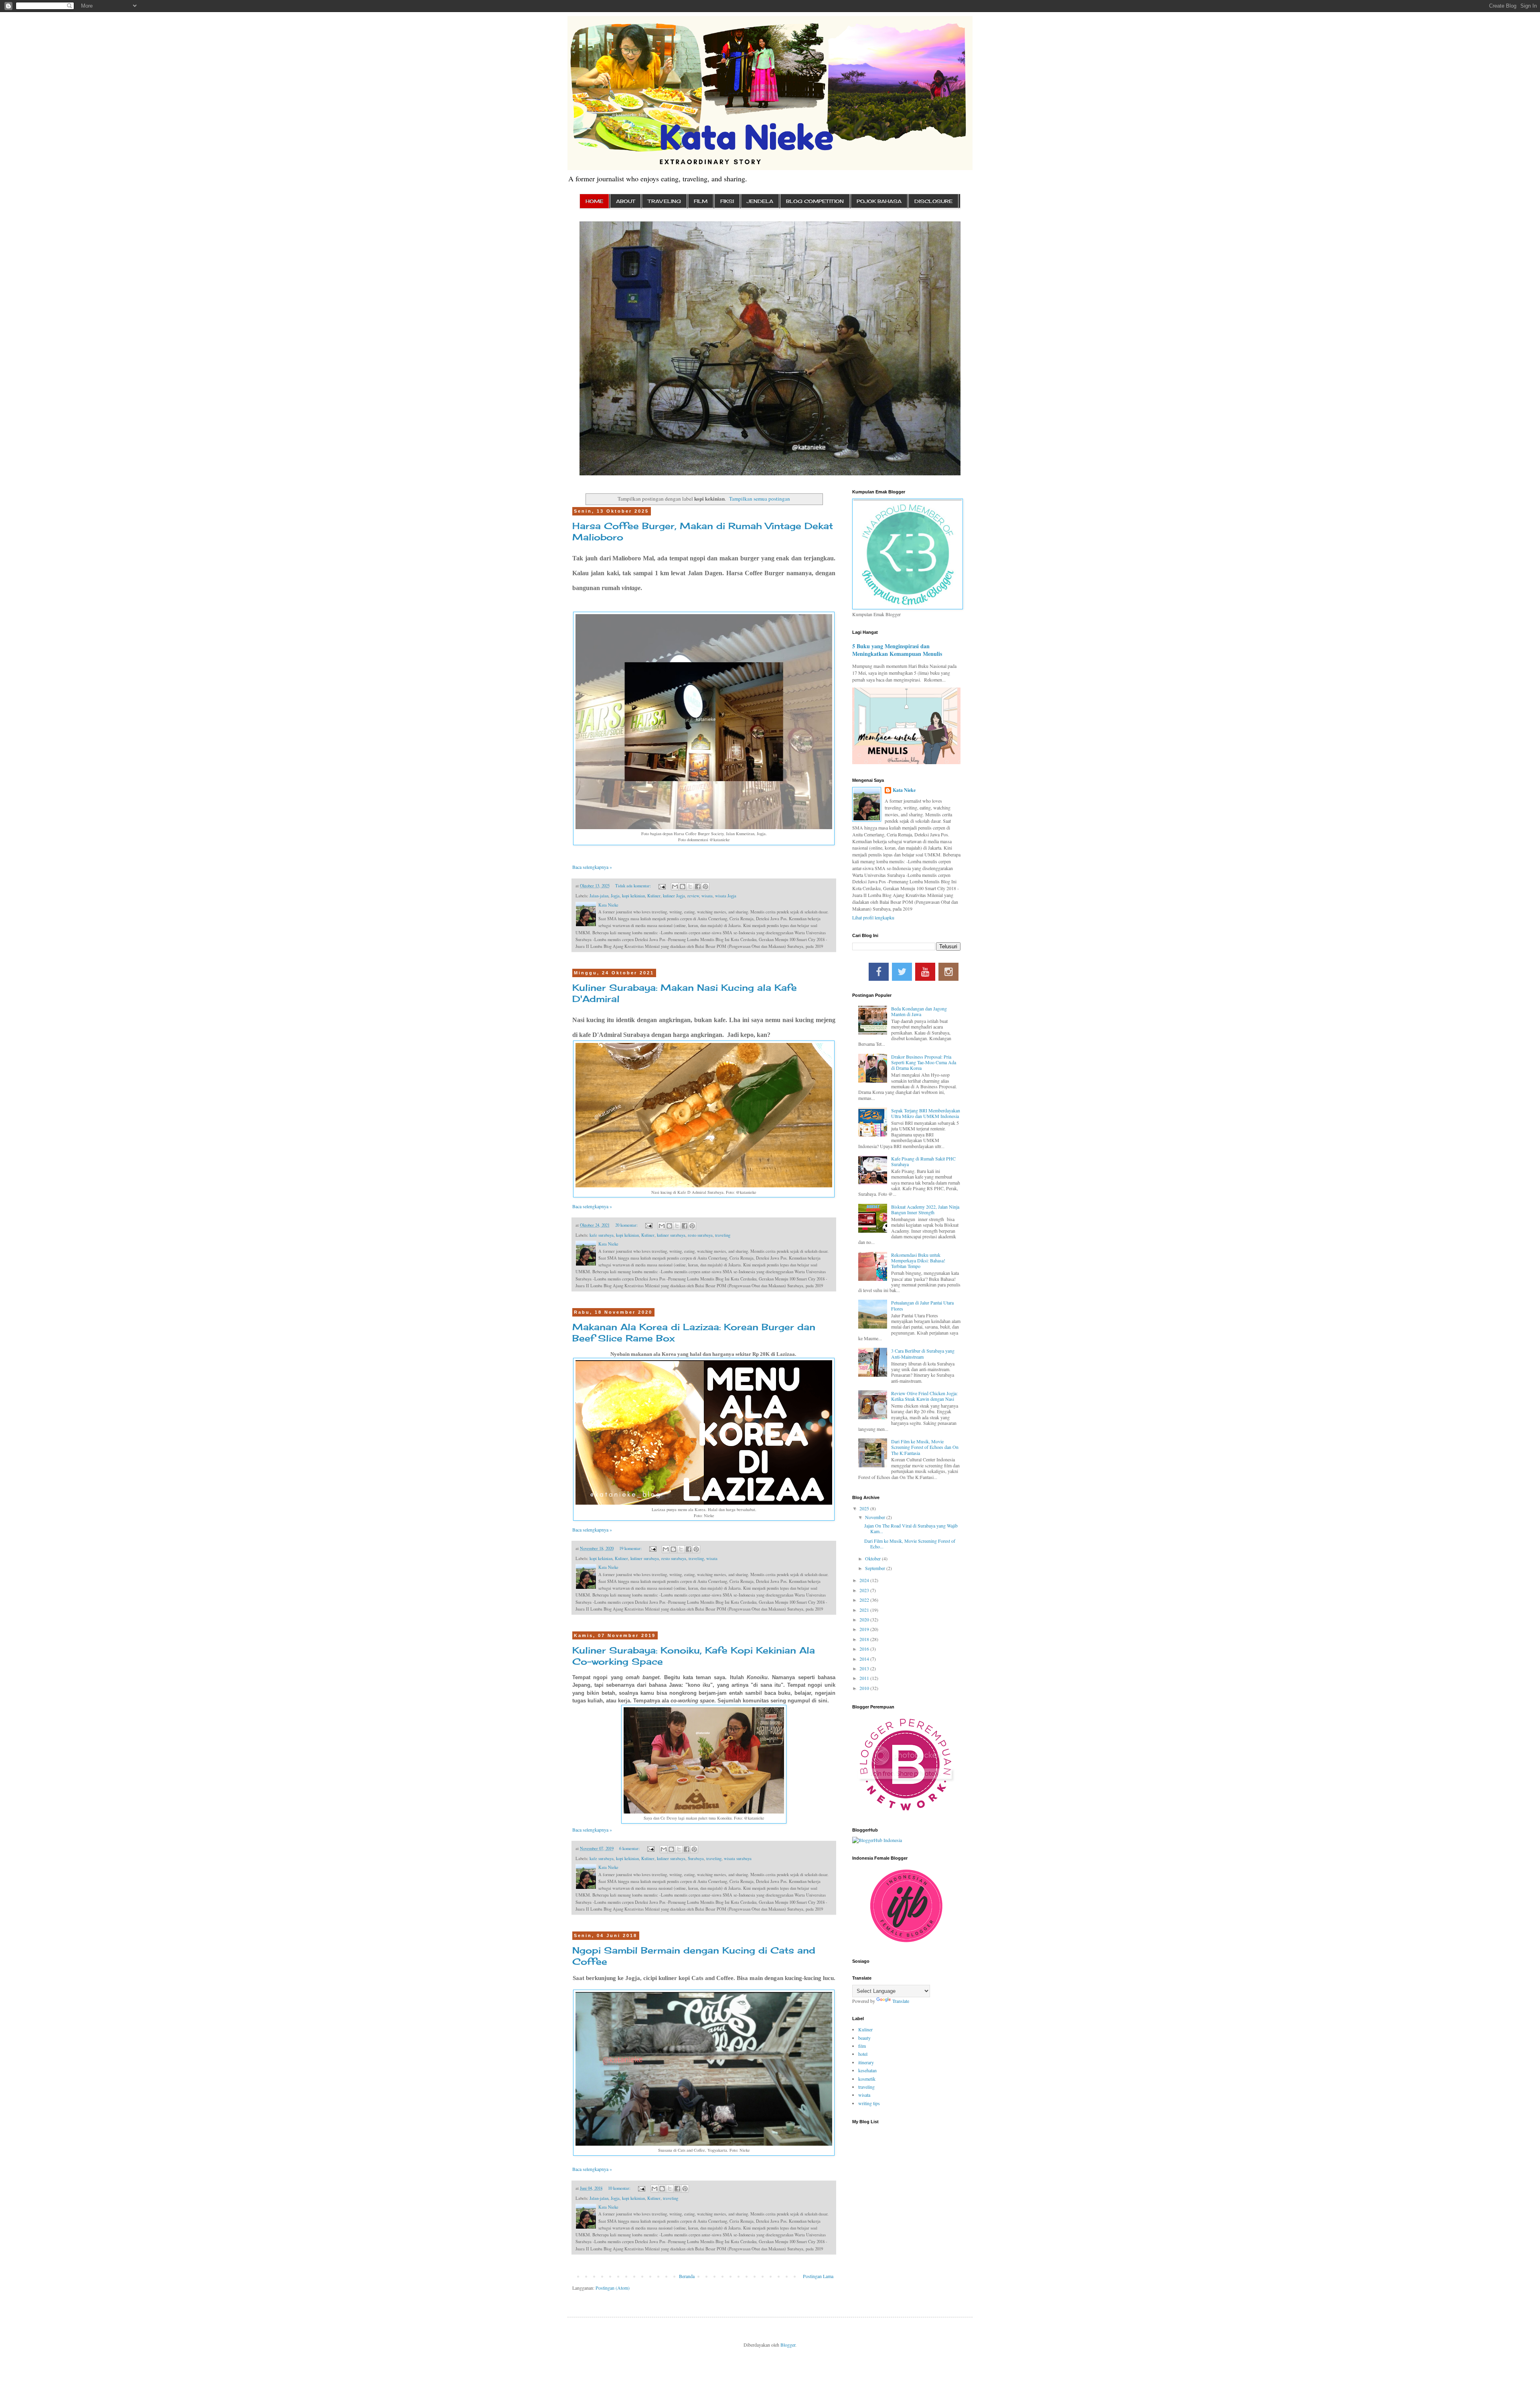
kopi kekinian (633, 896)
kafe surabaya (602, 1235)
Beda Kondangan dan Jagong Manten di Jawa (919, 1011)
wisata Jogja (726, 896)
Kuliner (654, 896)
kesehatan (867, 2070)
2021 (865, 1610)
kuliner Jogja (674, 896)
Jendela (760, 201)
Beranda (687, 2276)
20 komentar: (627, 1225)
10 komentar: (620, 2188)
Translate (901, 2001)
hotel (863, 2054)
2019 (865, 1629)
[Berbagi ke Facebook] (698, 887)
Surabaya (696, 1858)
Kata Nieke (904, 790)
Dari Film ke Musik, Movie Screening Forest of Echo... (910, 1544)
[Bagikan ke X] (690, 887)
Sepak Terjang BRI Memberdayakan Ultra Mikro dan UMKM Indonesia (926, 1113)
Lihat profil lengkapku (873, 917)
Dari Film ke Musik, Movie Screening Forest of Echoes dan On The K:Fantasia (925, 1447)
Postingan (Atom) (613, 2288)
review (693, 896)
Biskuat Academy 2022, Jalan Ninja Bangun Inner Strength (925, 1209)
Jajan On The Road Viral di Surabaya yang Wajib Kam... (911, 1528)
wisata (707, 896)
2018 (865, 1639)
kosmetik (867, 2079)
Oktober (873, 1558)
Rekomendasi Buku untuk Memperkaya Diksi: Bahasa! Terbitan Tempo (918, 1261)
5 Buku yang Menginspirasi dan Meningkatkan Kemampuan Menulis (897, 650)
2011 (865, 1678)
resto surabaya (700, 1235)
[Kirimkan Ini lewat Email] (675, 887)
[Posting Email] (662, 886)
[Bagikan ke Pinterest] (705, 887)
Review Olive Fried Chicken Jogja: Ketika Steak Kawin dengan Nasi (924, 1396)
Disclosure (933, 201)
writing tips (869, 2103)
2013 (865, 1668)
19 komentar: (631, 1548)
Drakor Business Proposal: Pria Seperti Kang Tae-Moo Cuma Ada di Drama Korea (924, 1062)
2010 (865, 1688)
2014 (865, 1659)
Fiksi (727, 201)
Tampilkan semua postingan (760, 499)
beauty (864, 2038)
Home (594, 201)
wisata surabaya (738, 1858)
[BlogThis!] (683, 887)
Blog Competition (815, 201)
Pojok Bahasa (879, 201)
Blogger (788, 2345)
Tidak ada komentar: (634, 886)
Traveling (664, 201)
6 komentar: (630, 1848)
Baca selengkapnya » (592, 867)
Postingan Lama (818, 2276)
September (876, 1568)
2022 (865, 1600)
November (876, 1517)
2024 (865, 1580)
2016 (865, 1649)
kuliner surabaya (671, 1235)
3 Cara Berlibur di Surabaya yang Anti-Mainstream (923, 1353)
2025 (865, 1508)
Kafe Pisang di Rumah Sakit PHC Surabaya (923, 1161)
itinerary (866, 2062)
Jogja (615, 896)
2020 (865, 1619)
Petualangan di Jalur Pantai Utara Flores (922, 1305)
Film (701, 201)
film (862, 2046)
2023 (865, 1590)
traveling (723, 1235)
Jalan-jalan (599, 896)
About (625, 201)
